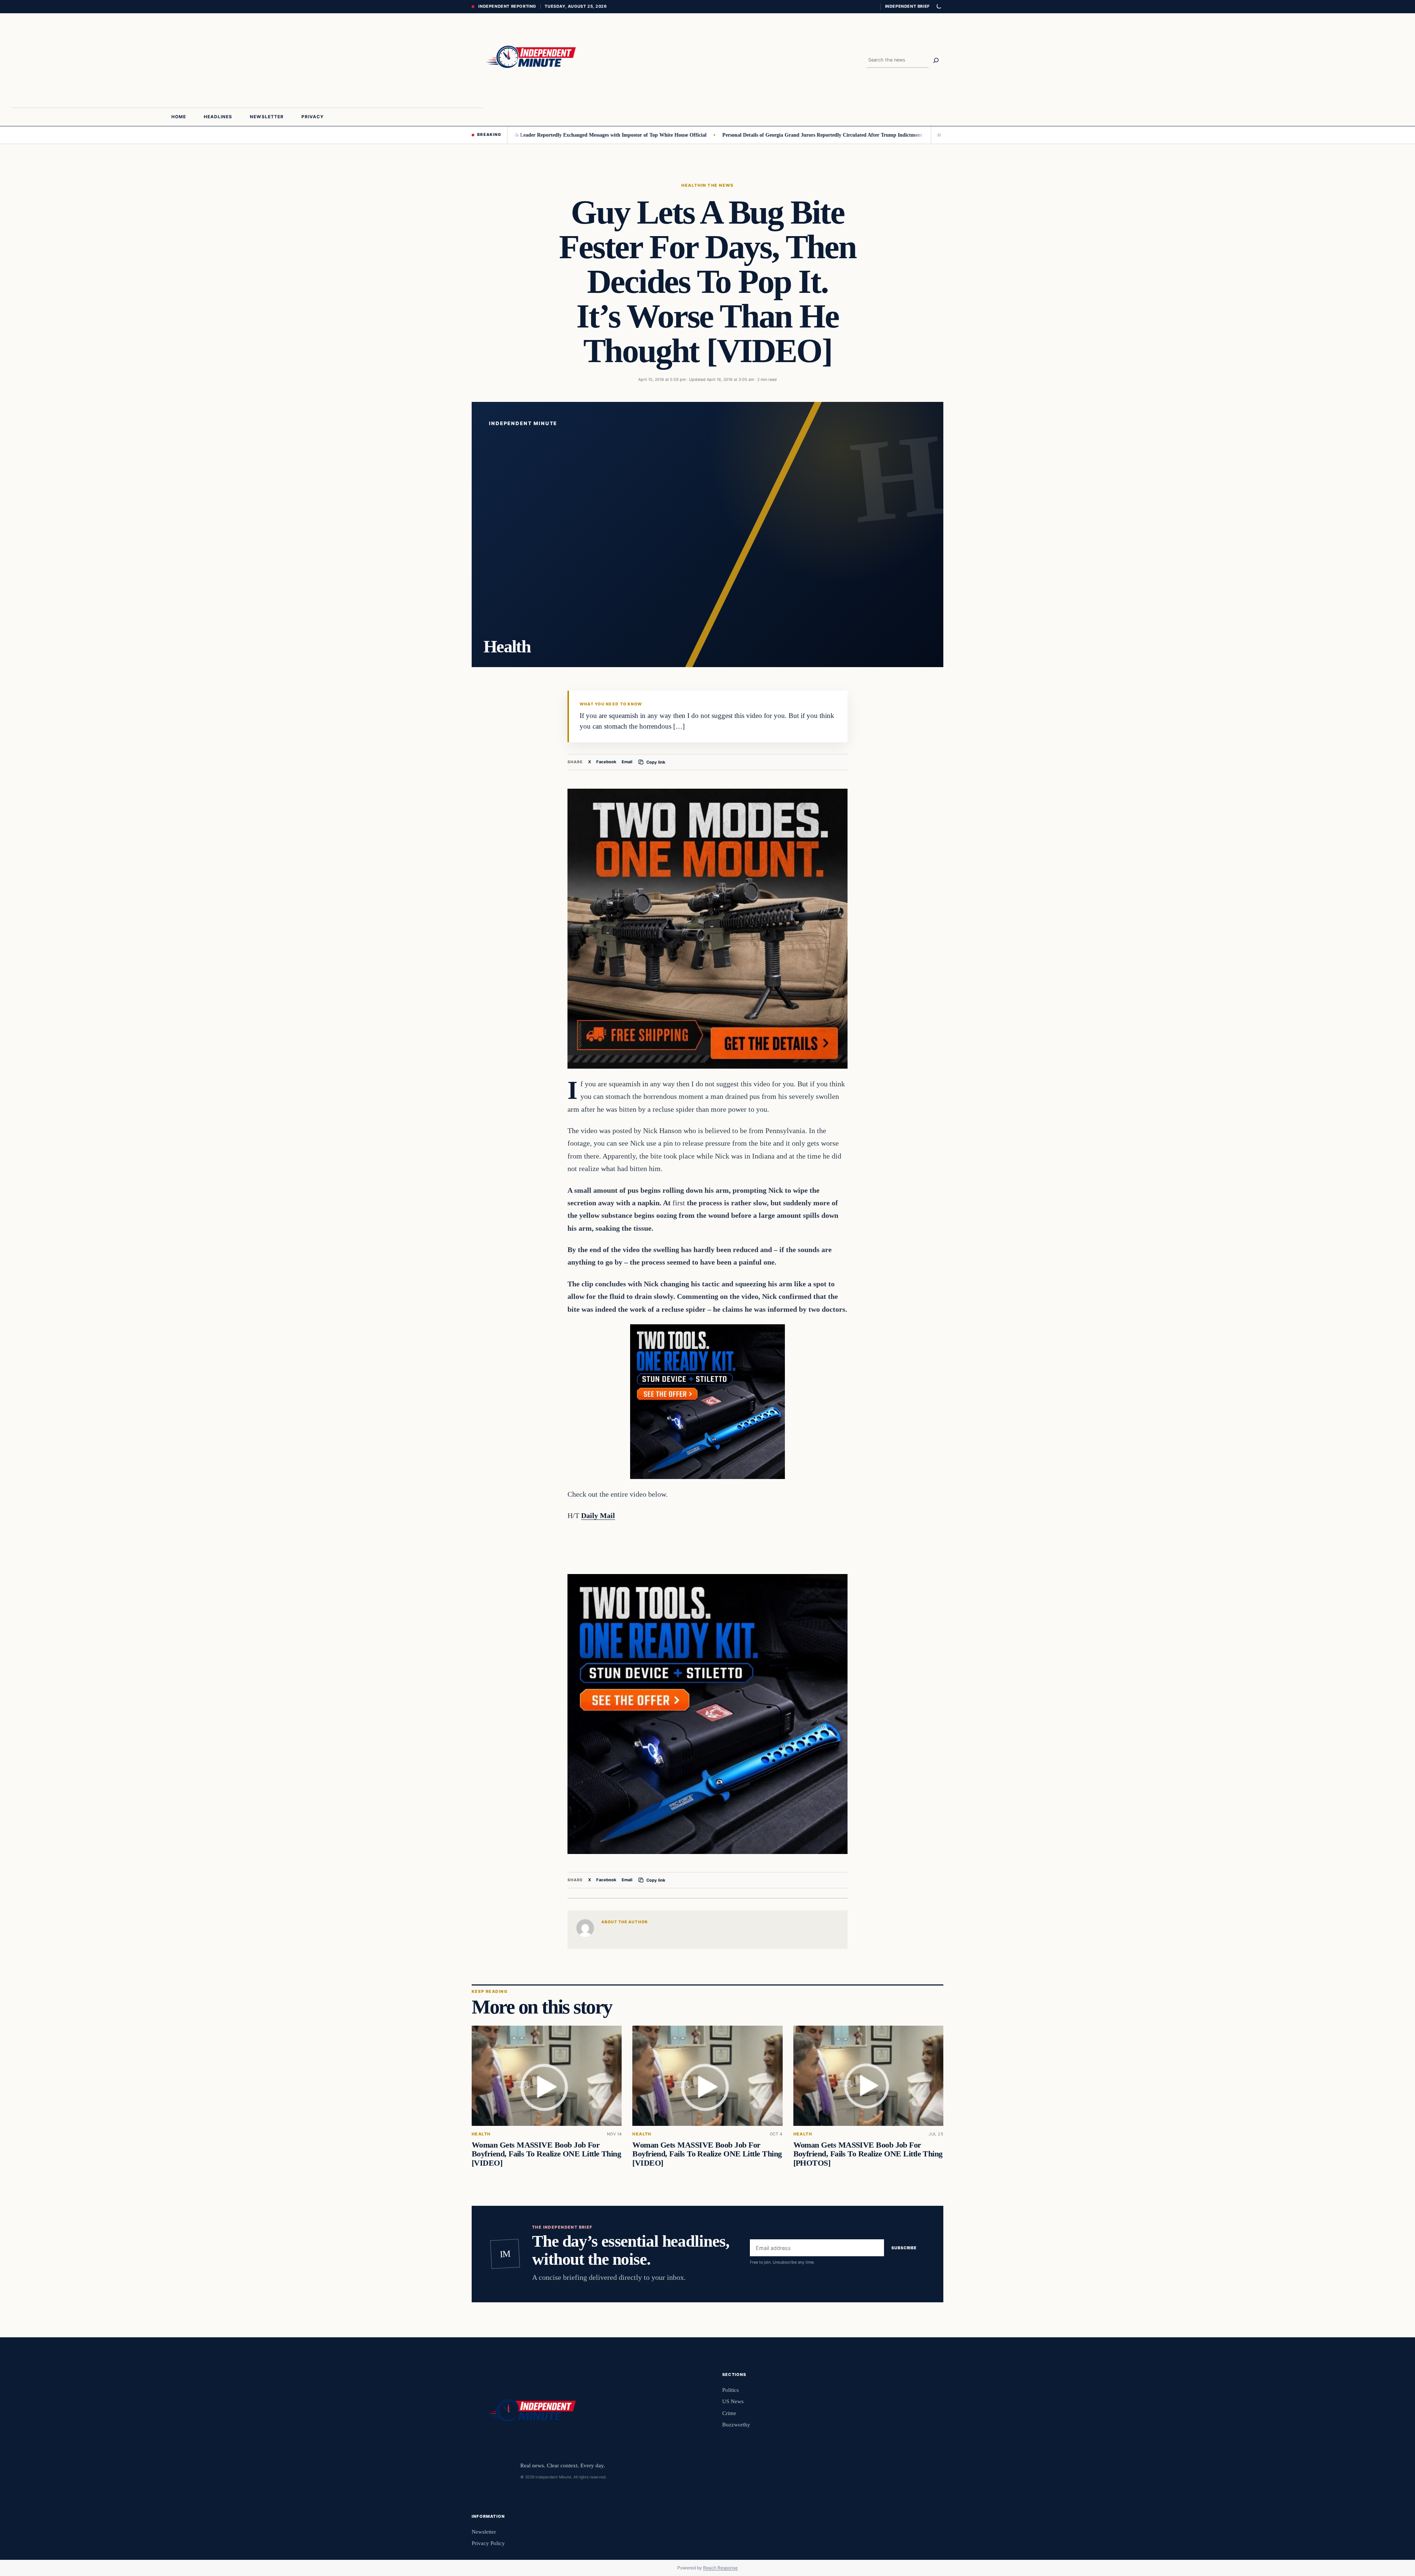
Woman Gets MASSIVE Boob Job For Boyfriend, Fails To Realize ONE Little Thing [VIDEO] (546, 2154)
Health (691, 185)
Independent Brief (907, 6)
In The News (717, 185)
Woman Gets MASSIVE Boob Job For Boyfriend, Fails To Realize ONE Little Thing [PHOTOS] (868, 2154)
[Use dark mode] (939, 7)
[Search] (936, 60)
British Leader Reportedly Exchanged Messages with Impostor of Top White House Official (512, 135)
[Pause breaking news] (937, 135)
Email (627, 762)
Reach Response (720, 2568)
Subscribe (904, 2248)
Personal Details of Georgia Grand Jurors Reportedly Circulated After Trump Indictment (729, 135)
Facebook (606, 762)
